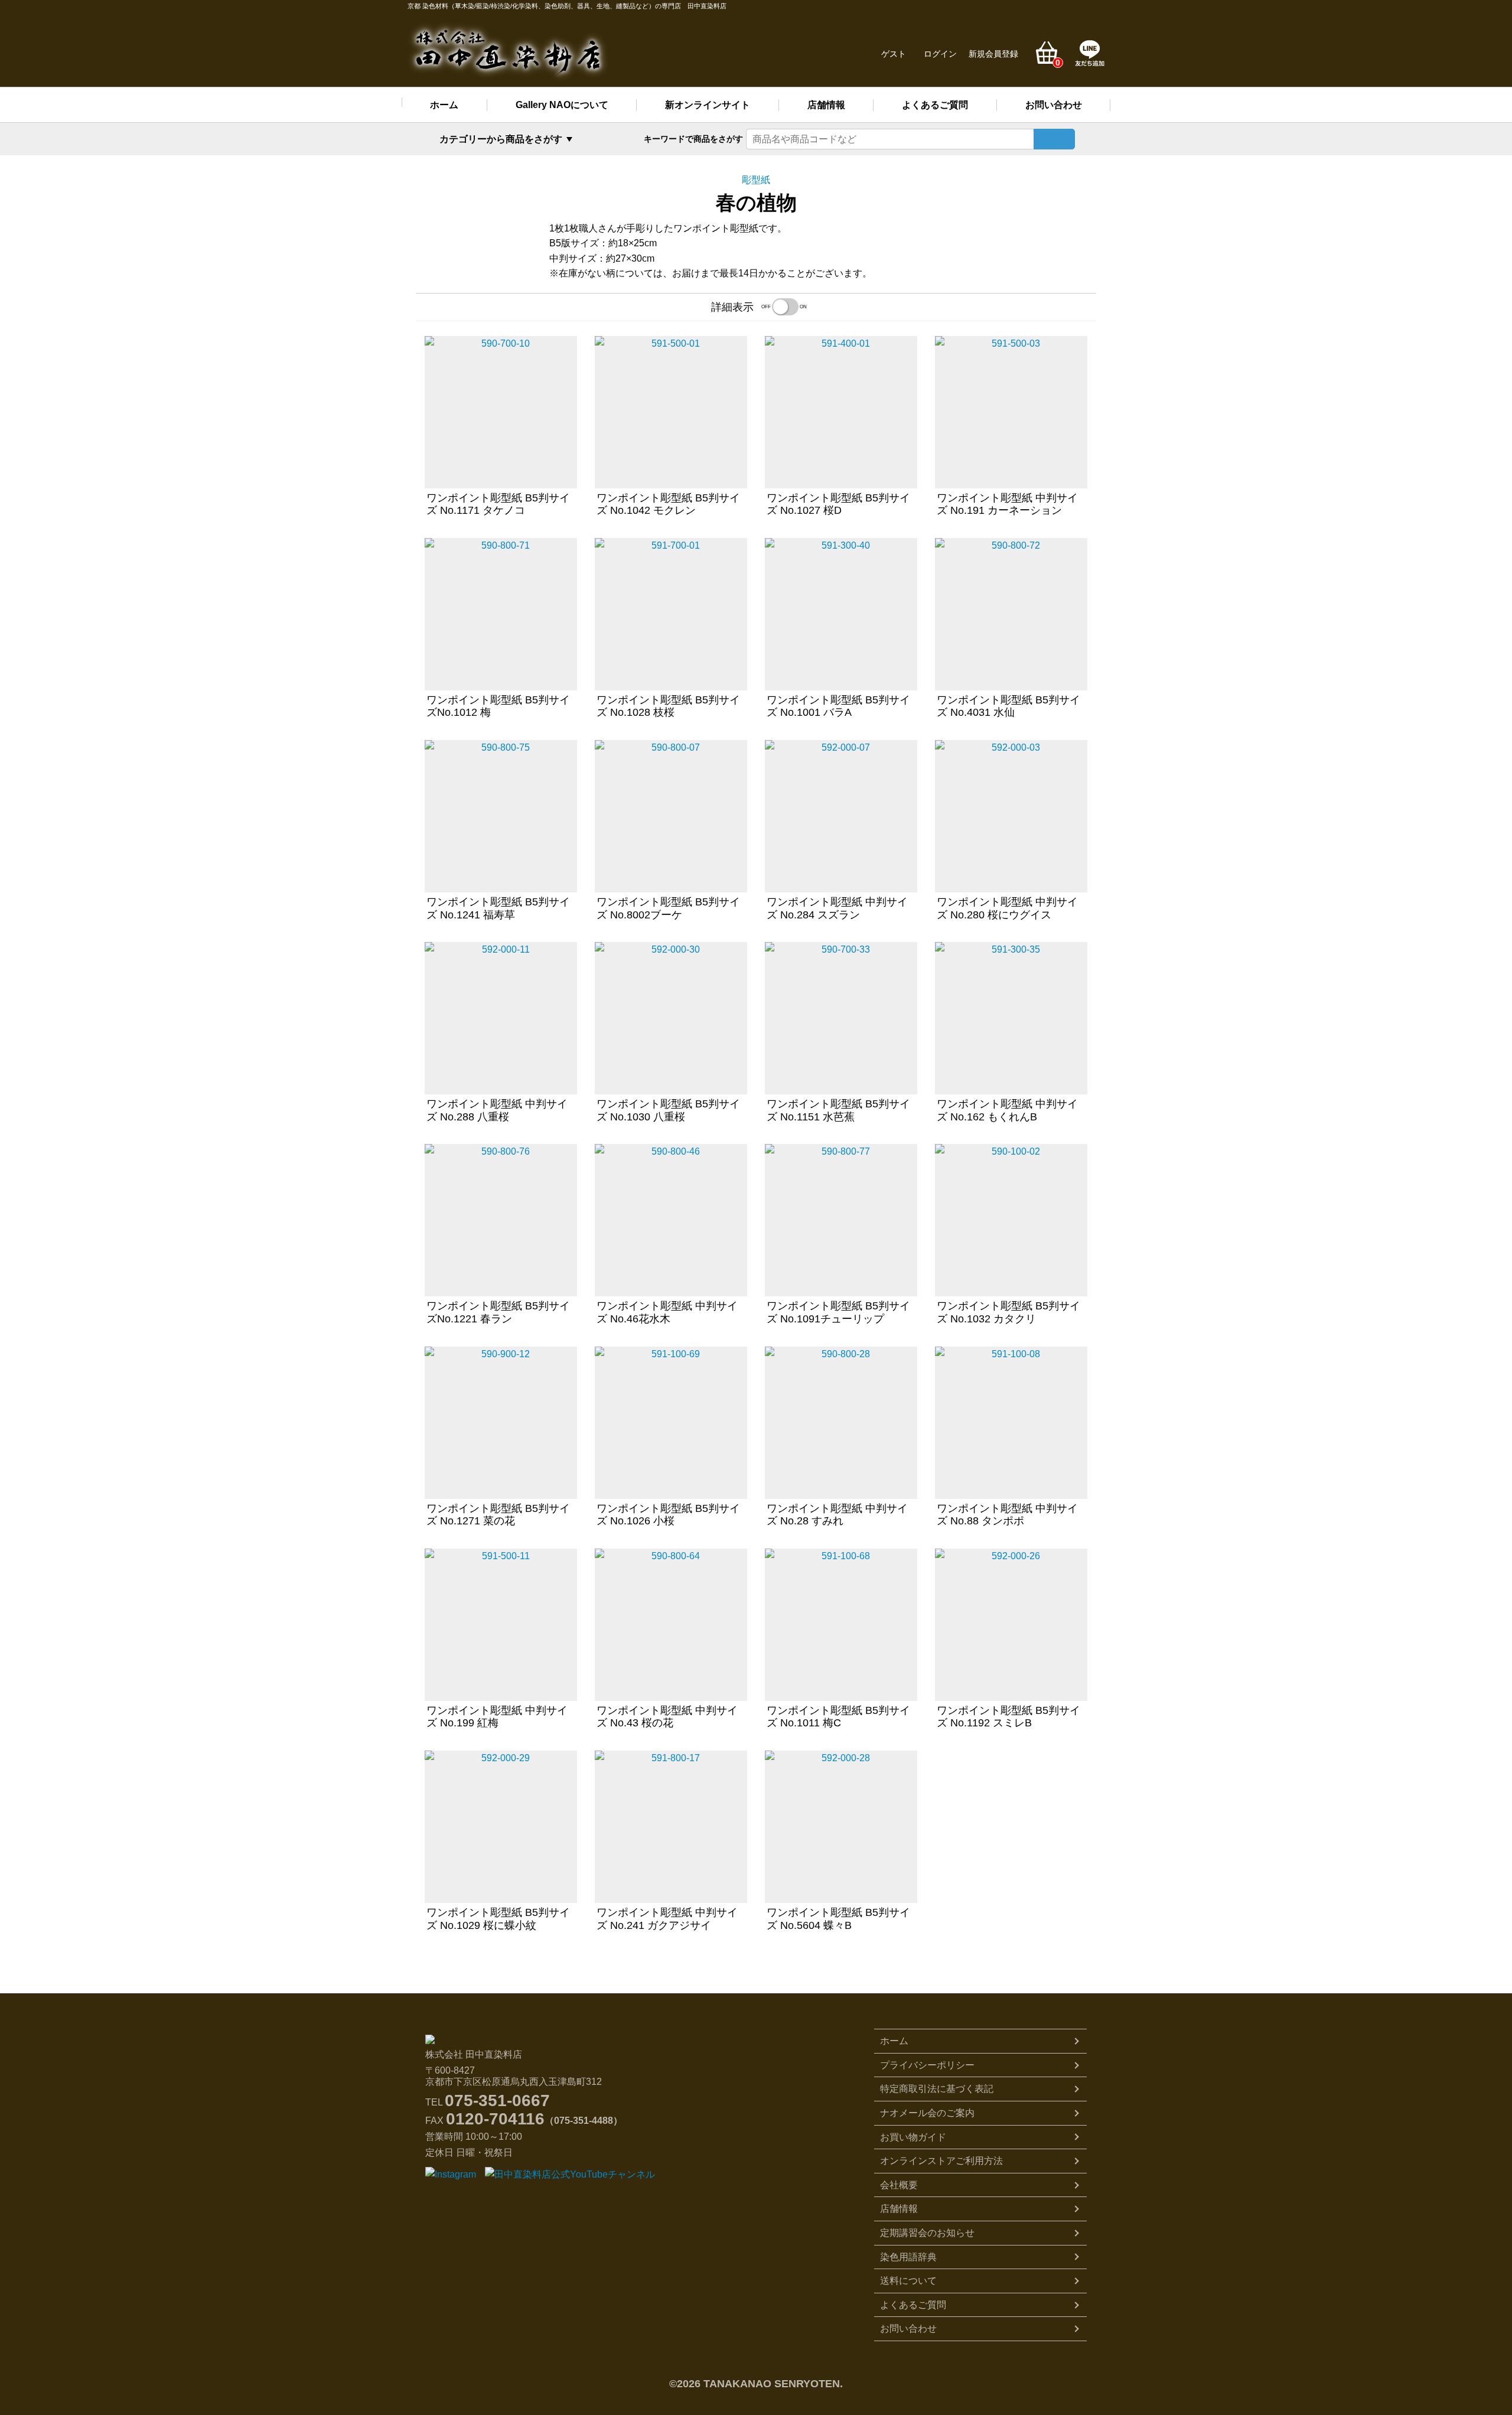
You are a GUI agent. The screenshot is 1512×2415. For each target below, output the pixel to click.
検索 (1054, 139)
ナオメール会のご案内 (927, 2113)
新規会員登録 (993, 54)
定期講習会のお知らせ (927, 2233)
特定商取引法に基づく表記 (937, 2089)
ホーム (444, 105)
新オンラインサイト (708, 105)
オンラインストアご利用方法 (941, 2161)
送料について (908, 2281)
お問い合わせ (1054, 105)
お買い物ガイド (913, 2137)
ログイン (940, 54)
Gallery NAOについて (562, 105)
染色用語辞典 (908, 2257)
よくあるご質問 (935, 105)
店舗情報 (826, 105)
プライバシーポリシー (927, 2065)
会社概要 (899, 2185)
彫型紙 (756, 180)
